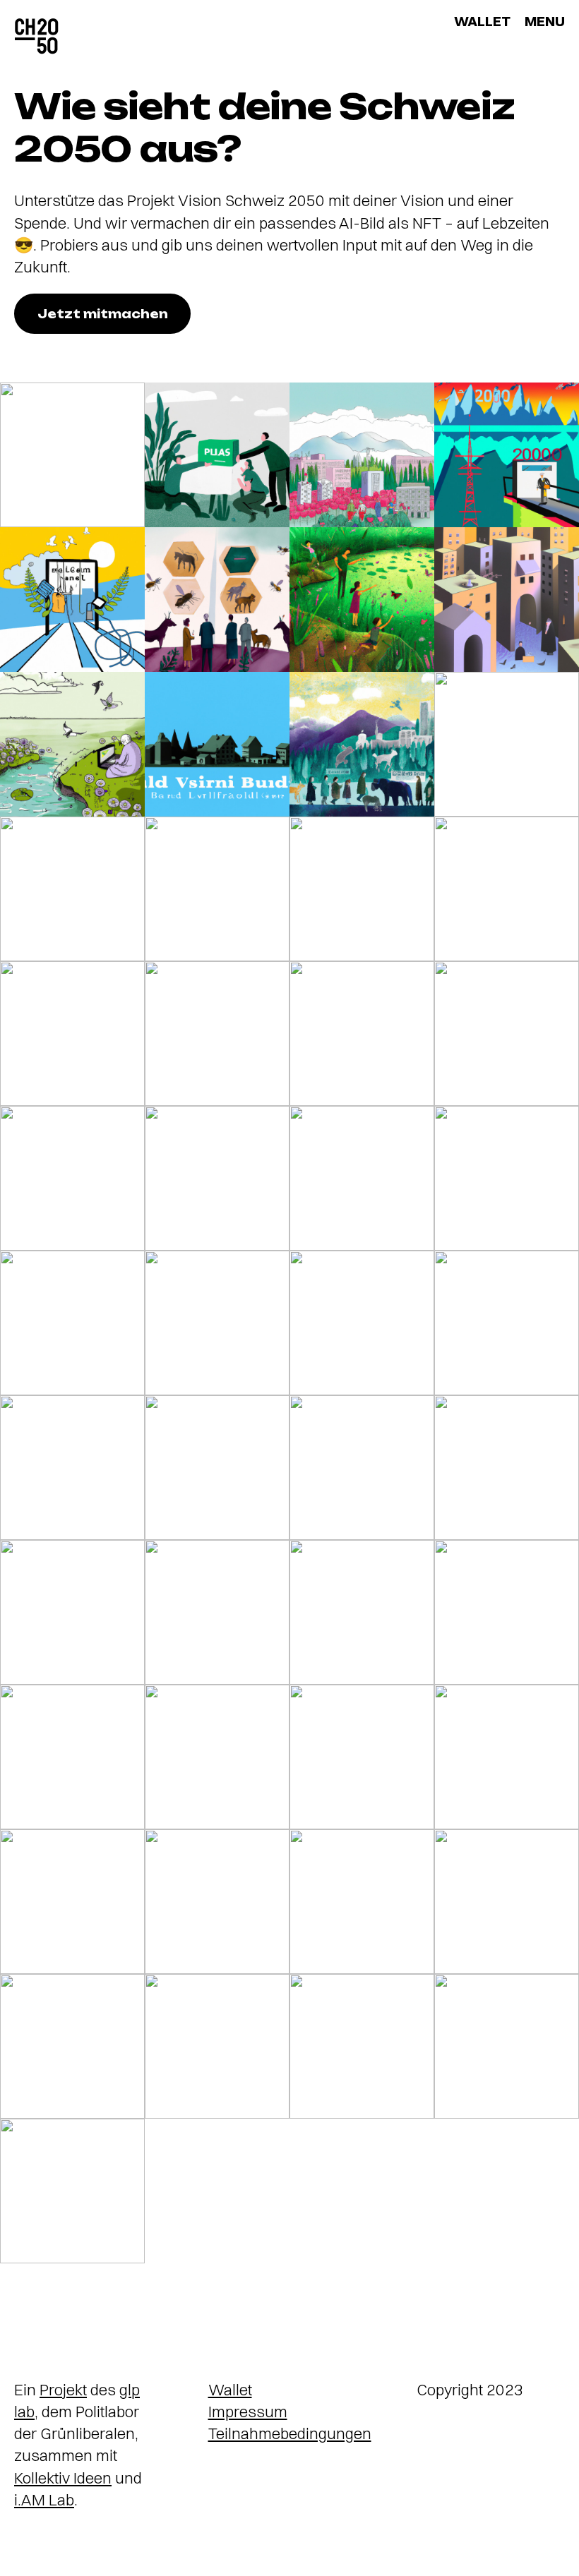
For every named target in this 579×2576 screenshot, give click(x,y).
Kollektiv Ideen (63, 2478)
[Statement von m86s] (507, 455)
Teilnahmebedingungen (290, 2433)
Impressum (248, 2412)
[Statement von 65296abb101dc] (507, 2046)
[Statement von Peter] (507, 1902)
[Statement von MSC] (217, 1323)
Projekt (63, 2390)
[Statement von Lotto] (72, 1612)
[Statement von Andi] (217, 1902)
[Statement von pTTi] (72, 1468)
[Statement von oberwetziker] (362, 1902)
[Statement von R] (362, 600)
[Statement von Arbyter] (507, 1323)
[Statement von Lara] (362, 744)
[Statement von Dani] (362, 1323)
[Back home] (37, 37)
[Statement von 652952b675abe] (72, 2046)
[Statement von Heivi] (72, 889)
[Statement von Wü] (362, 2046)
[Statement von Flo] (72, 1902)
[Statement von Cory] (217, 889)
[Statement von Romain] (507, 744)
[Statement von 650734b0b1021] (362, 1757)
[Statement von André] (362, 1612)
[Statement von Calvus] (72, 600)
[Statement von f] (362, 1034)
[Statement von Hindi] (362, 1178)
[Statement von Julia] (217, 1034)
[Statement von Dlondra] (217, 2046)
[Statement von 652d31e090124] (72, 744)
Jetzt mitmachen (103, 314)
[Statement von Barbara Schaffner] (72, 1323)
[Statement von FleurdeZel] (217, 1757)
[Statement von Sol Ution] (72, 1034)
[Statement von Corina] (217, 1178)
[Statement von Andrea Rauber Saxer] (72, 1757)
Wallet (230, 2390)
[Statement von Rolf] (507, 1034)
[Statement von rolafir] (72, 455)
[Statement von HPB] (217, 1468)
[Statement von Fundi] (217, 455)
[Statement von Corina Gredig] (217, 744)
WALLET (482, 21)
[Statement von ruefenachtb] (217, 1612)
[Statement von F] (507, 600)
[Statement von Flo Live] (507, 1612)
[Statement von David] (507, 1757)
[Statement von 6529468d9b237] (217, 600)
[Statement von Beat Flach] (362, 1468)
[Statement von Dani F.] (362, 889)
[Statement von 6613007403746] (362, 455)
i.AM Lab (44, 2500)
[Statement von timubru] (507, 1468)
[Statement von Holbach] (507, 889)
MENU (545, 21)
